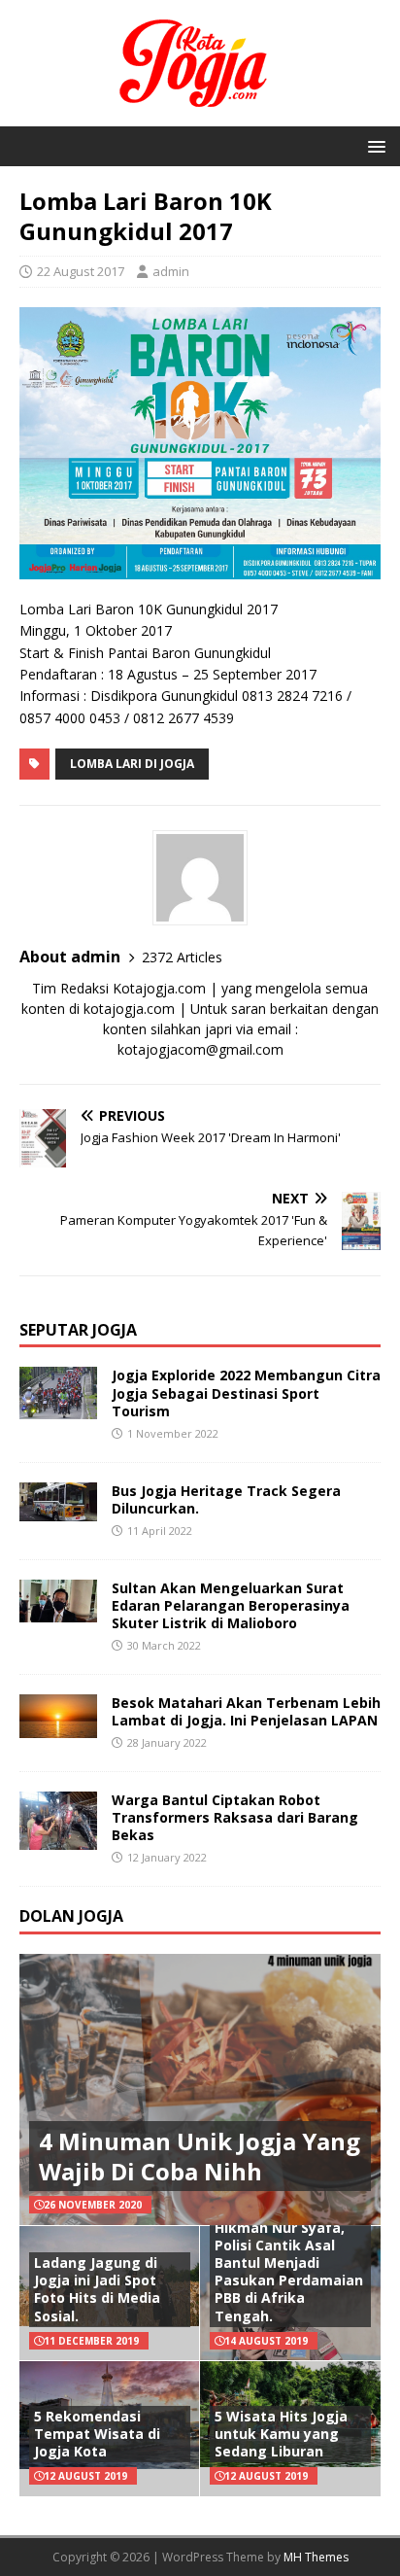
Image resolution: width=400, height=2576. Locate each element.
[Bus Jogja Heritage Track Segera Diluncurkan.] (58, 1509)
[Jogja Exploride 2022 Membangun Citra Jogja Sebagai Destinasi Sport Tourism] (58, 1407)
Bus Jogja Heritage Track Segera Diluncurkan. (226, 1499)
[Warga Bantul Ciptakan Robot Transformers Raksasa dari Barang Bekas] (58, 1838)
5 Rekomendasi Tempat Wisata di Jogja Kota (97, 2434)
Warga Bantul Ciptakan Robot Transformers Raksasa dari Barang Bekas (235, 1817)
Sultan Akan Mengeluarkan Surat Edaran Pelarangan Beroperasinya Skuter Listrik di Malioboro (231, 1605)
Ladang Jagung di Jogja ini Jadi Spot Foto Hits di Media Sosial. (97, 2289)
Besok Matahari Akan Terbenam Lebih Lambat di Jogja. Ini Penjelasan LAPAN (246, 1711)
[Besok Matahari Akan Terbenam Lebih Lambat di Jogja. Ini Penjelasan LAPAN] (58, 1726)
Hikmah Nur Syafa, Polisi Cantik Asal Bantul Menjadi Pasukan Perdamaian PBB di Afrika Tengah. (289, 2272)
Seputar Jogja (78, 1330)
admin (171, 271)
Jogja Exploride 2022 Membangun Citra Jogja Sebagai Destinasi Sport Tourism (246, 1392)
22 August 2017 (81, 271)
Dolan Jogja (71, 1916)
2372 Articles (182, 957)
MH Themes (316, 2557)
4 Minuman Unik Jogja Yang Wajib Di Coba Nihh (200, 2156)
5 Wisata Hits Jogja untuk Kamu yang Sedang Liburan (281, 2434)
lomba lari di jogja (132, 764)
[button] (373, 145)
